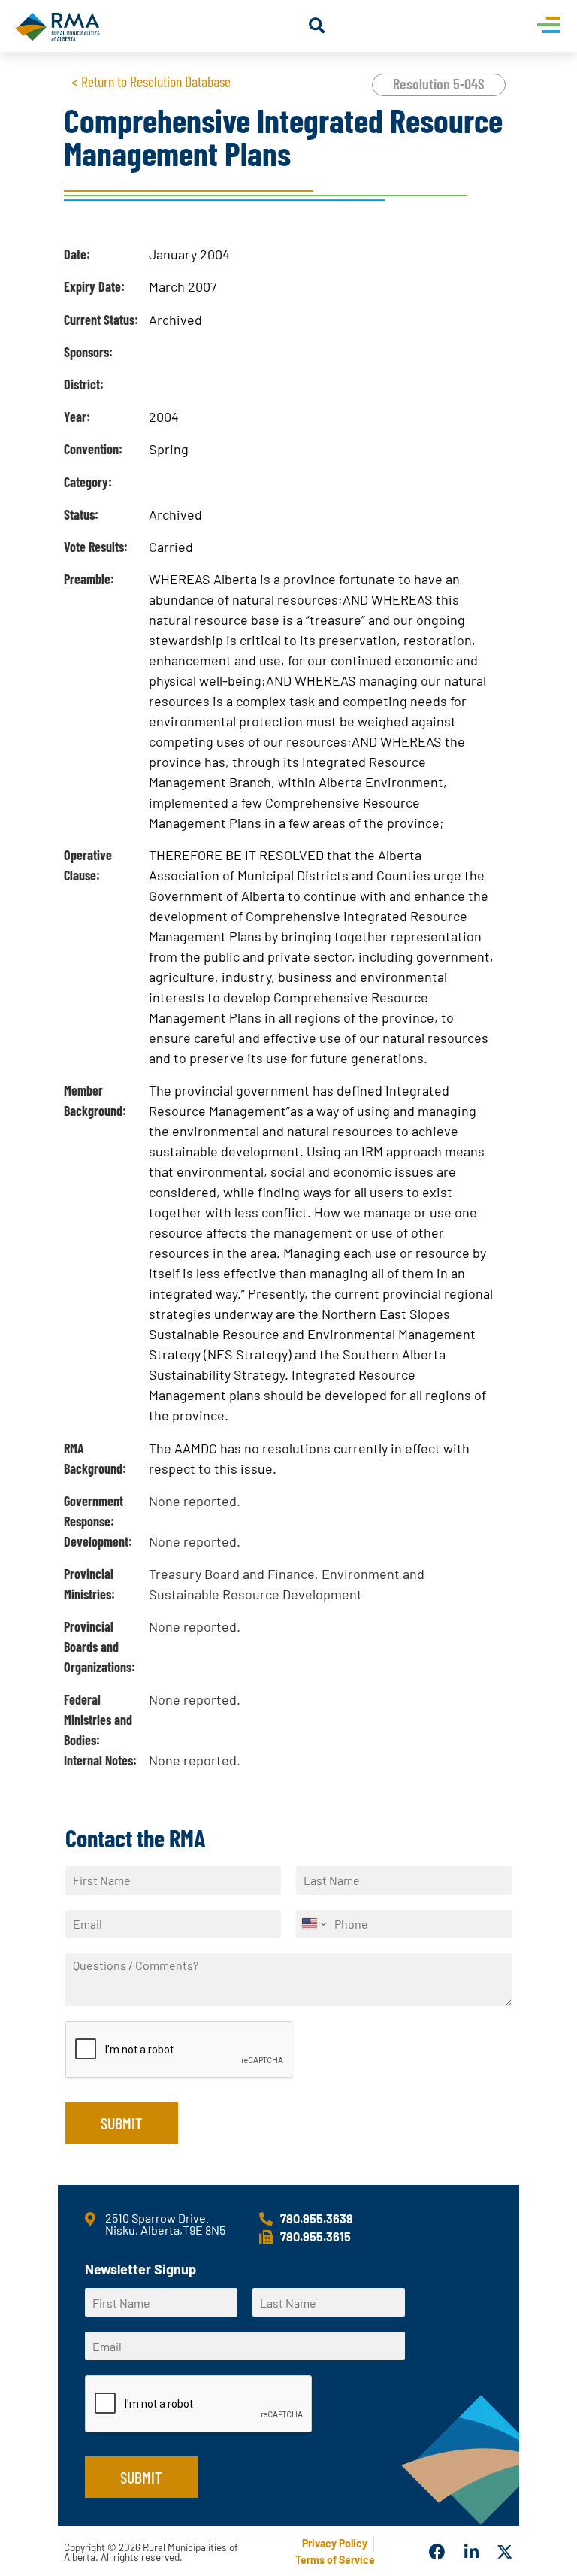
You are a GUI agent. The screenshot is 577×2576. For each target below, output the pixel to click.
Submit (122, 2123)
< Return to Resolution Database (151, 81)
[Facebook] (438, 2553)
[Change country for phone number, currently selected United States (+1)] (313, 1924)
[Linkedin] (472, 2553)
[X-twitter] (506, 2553)
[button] (317, 26)
